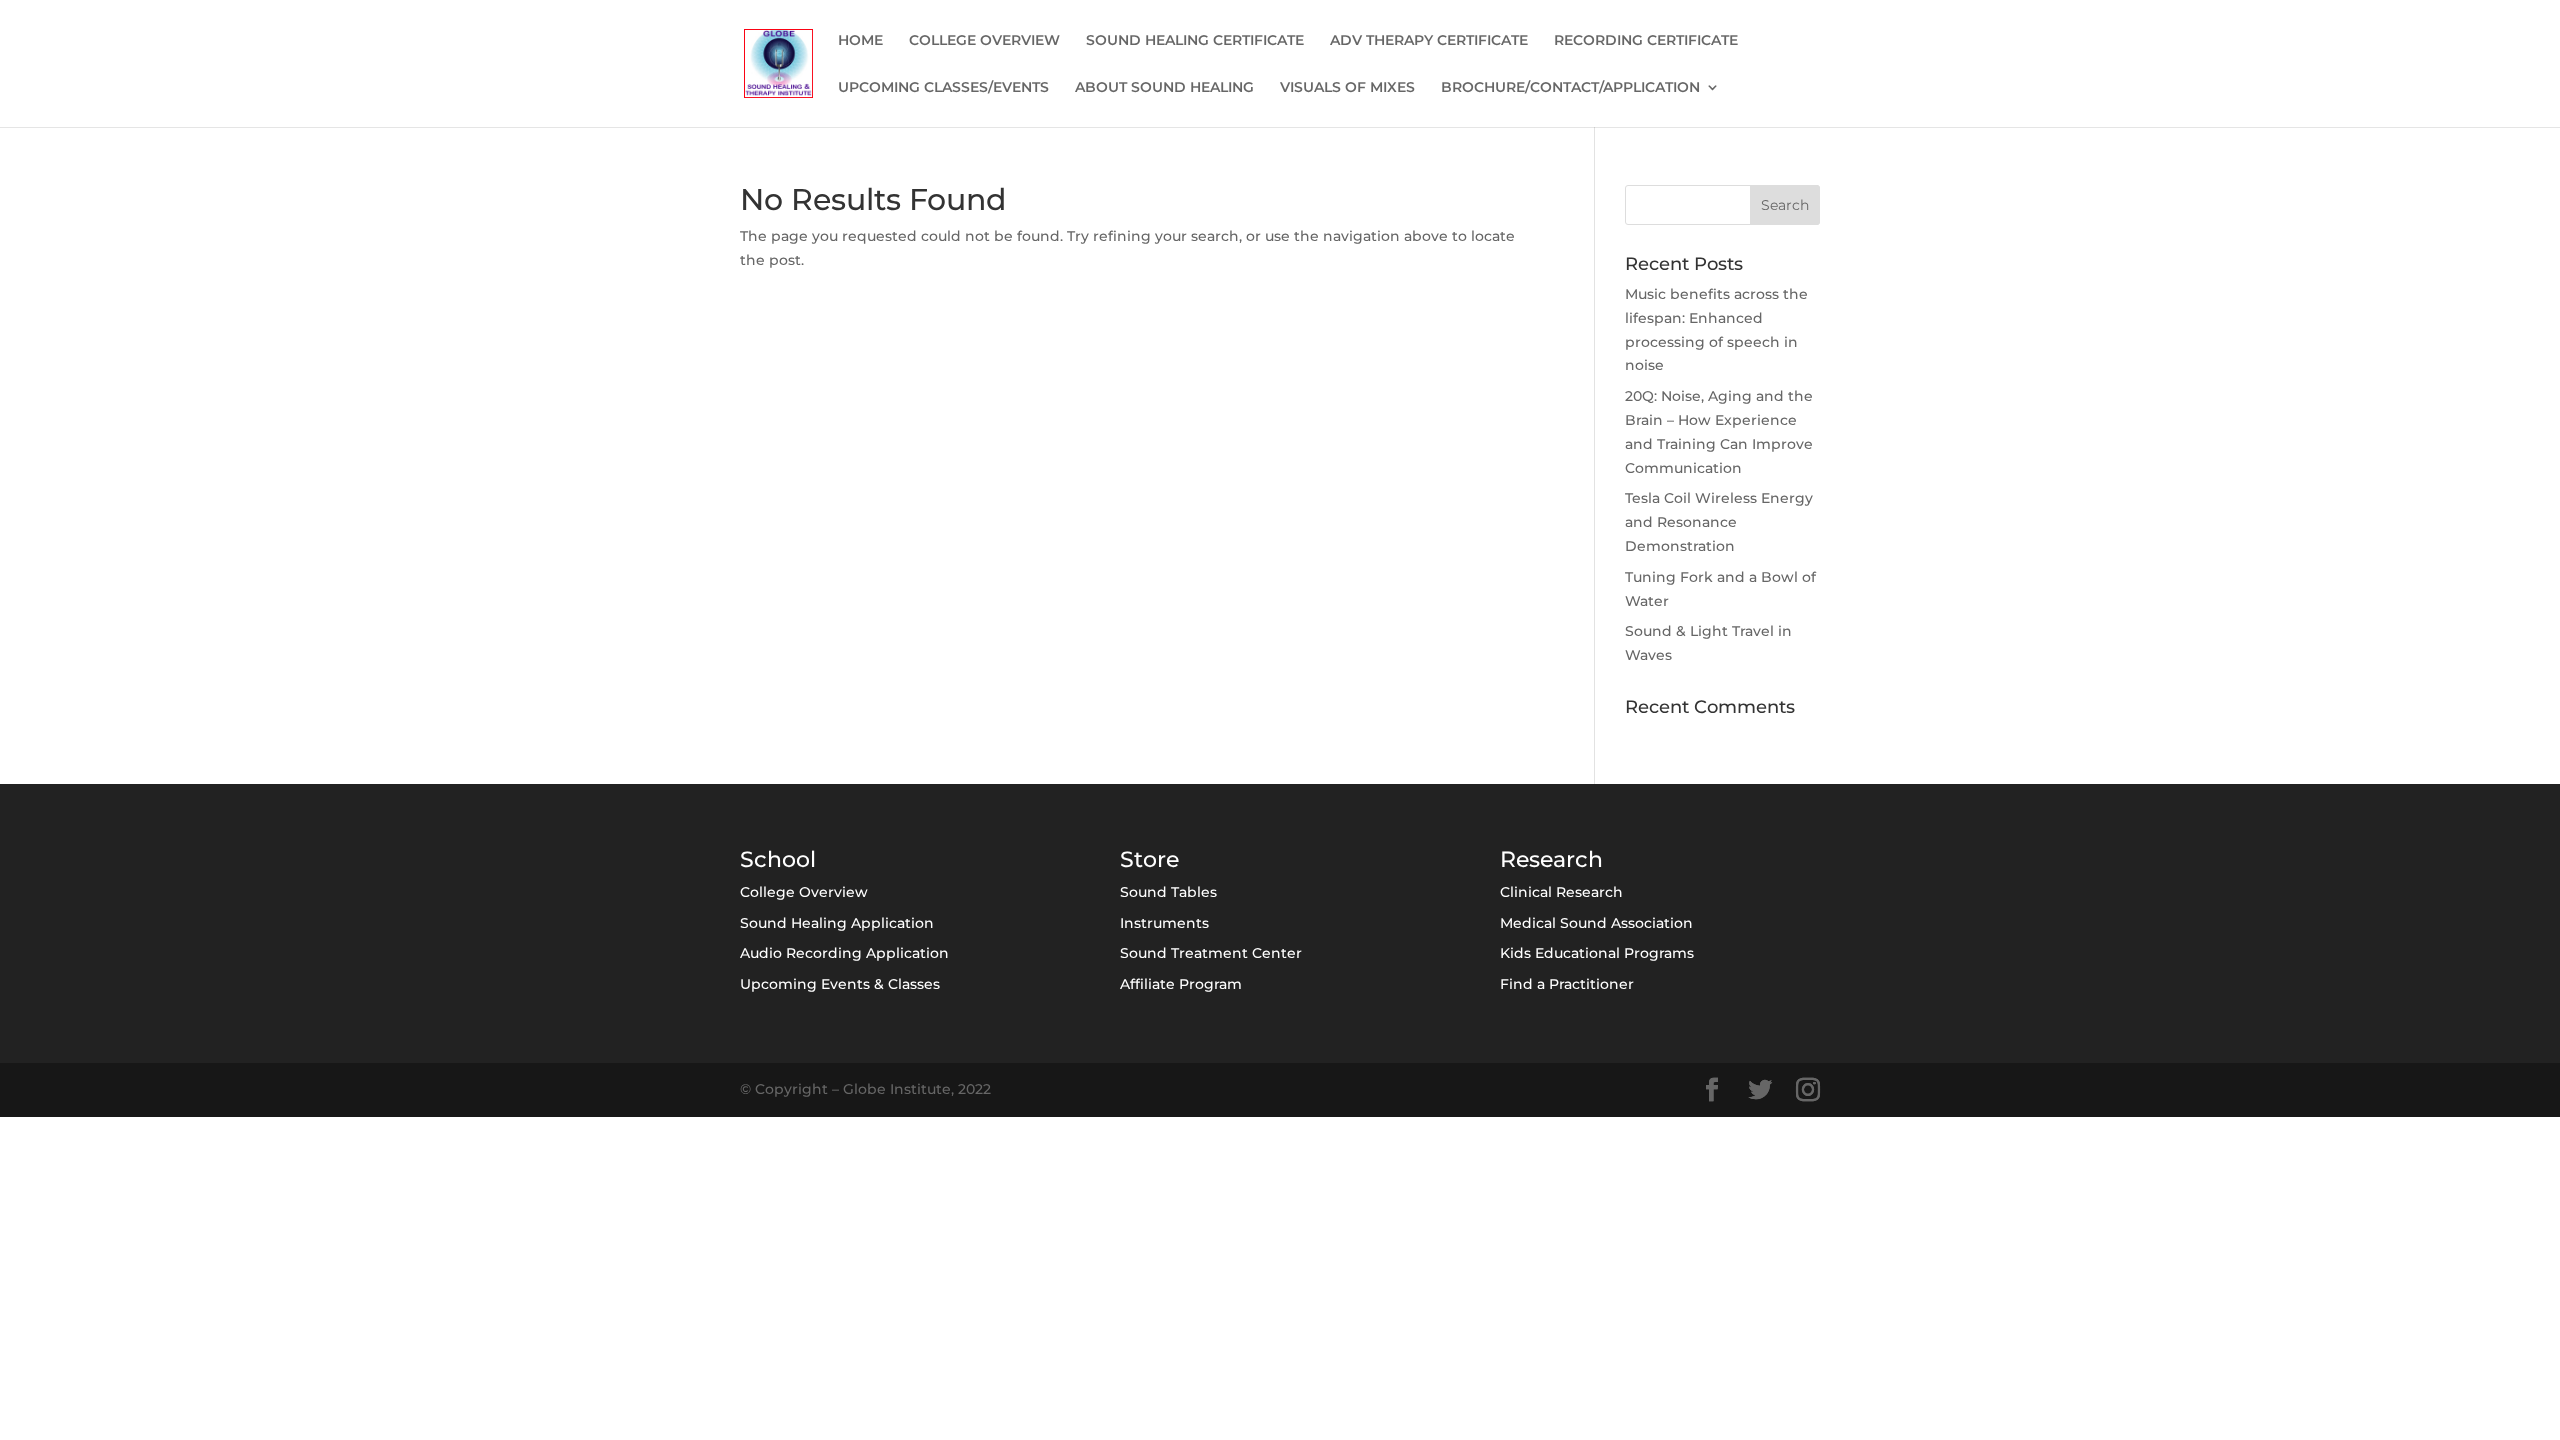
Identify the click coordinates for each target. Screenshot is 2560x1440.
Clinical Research (1561, 892)
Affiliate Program (1181, 984)
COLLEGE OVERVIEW (984, 41)
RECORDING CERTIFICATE (1646, 41)
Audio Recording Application (844, 953)
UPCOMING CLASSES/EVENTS (943, 88)
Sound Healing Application (837, 923)
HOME (860, 41)
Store (1149, 859)
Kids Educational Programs (1597, 953)
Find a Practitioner (1567, 984)
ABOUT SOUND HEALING (1164, 88)
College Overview (804, 892)
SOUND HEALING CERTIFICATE (1195, 41)
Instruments (1164, 923)
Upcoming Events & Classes (840, 984)
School (778, 859)
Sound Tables (1168, 892)
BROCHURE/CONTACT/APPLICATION (1570, 88)
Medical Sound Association (1596, 923)
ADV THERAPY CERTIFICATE (1429, 41)
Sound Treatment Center (1211, 953)
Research (1551, 859)
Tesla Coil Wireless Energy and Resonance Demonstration (1719, 522)
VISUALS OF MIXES (1347, 88)
